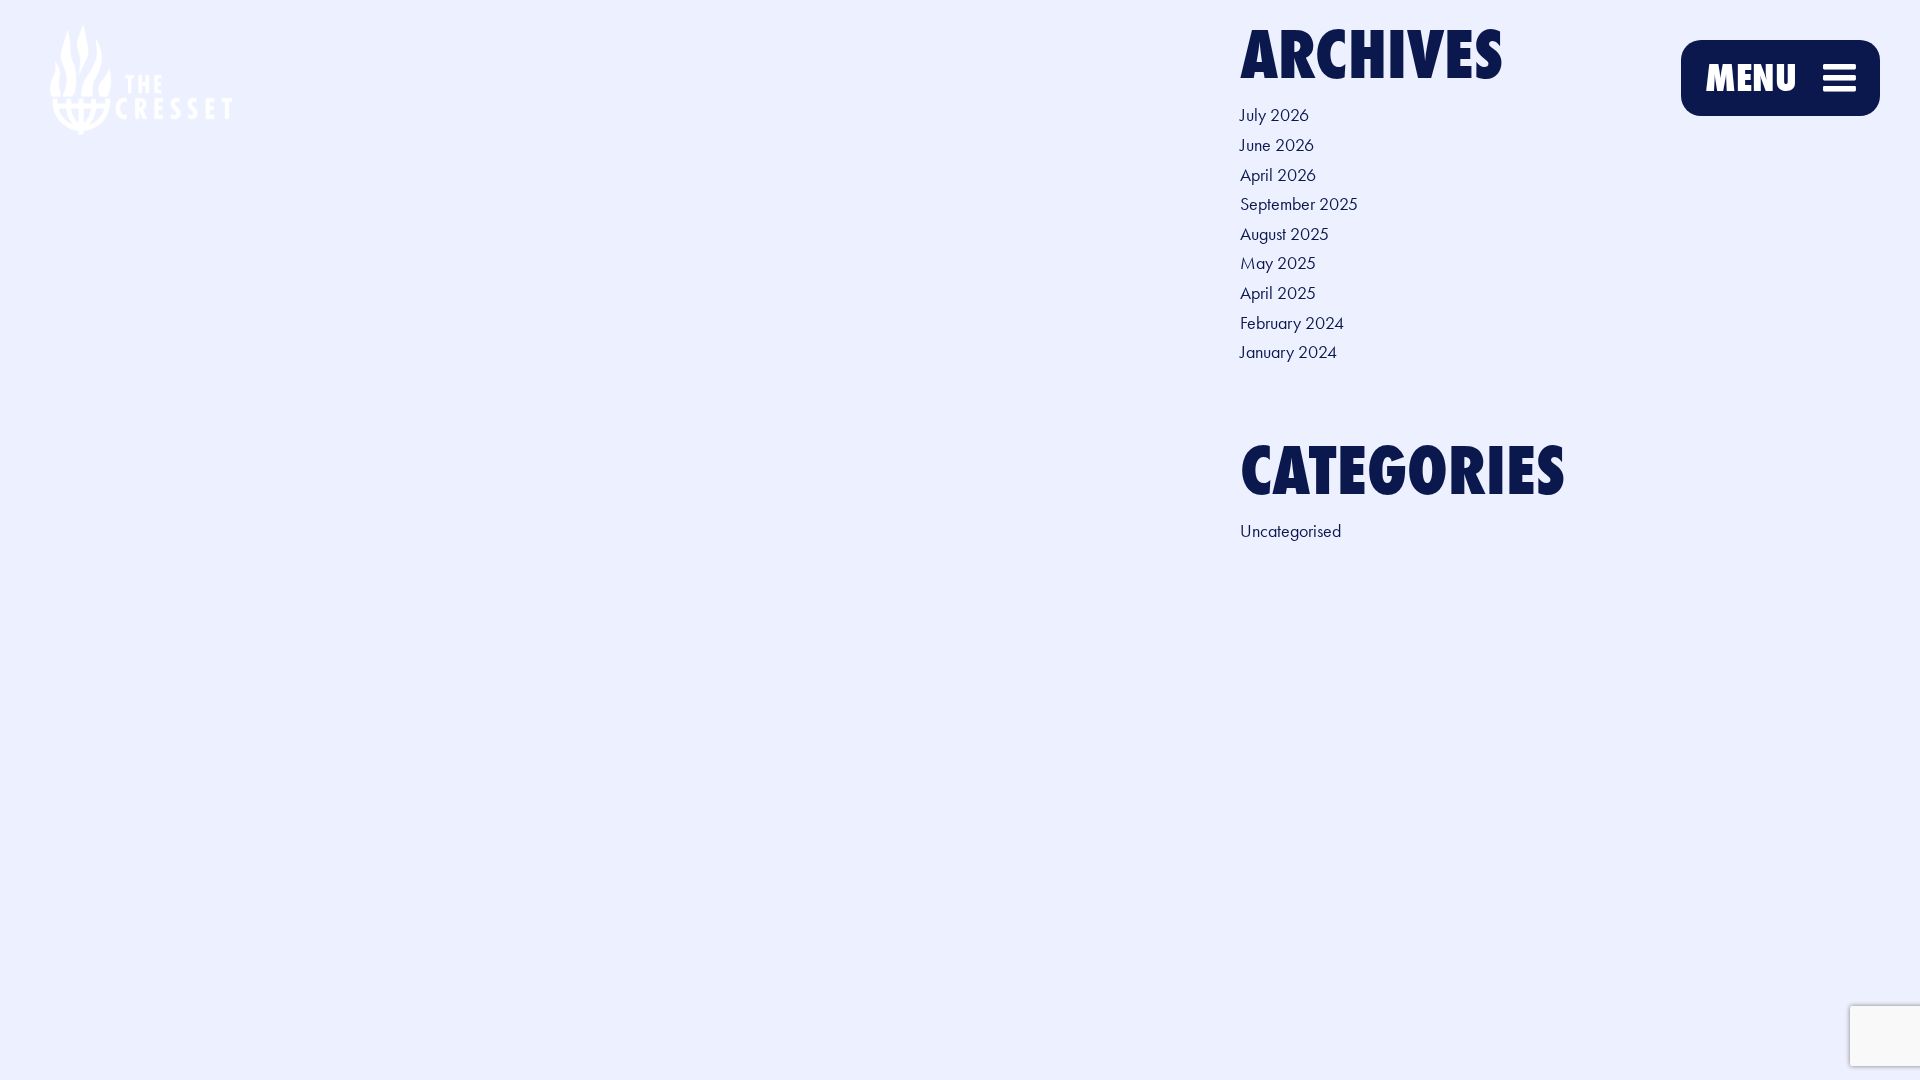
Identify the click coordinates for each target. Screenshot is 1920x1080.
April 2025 (1278, 293)
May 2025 (1278, 263)
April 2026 (1278, 175)
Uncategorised (1290, 531)
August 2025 (1284, 234)
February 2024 (1292, 323)
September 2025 (1299, 204)
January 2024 (1288, 352)
